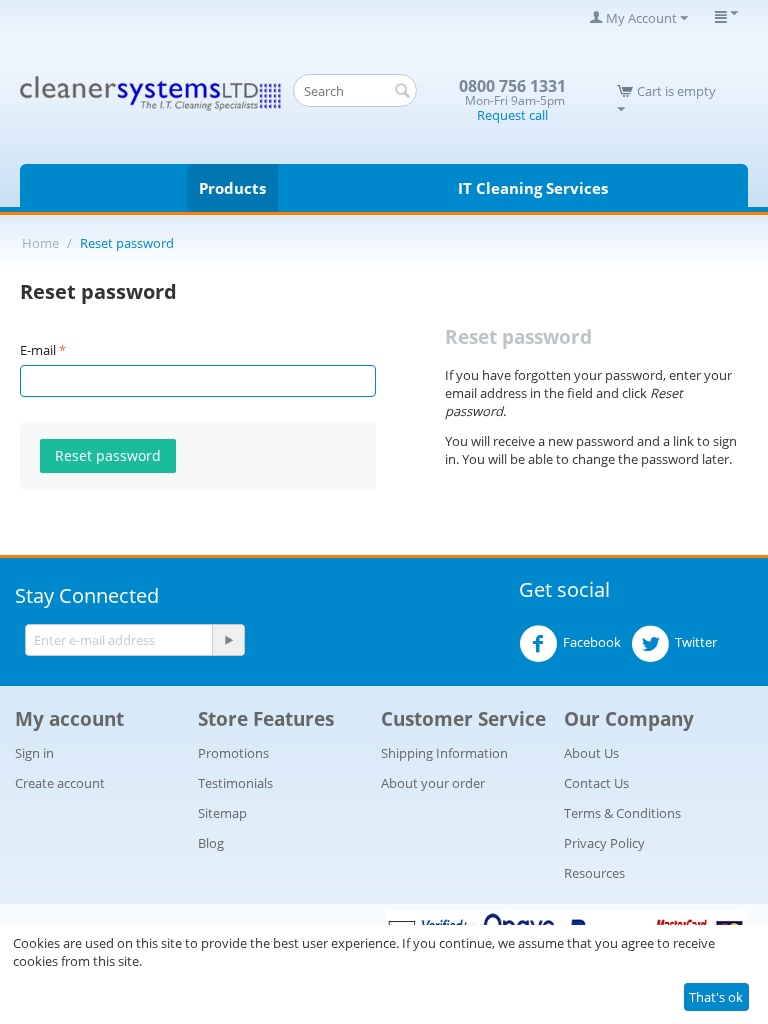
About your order (433, 783)
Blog (211, 843)
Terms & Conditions (622, 813)
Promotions (233, 753)
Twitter (696, 642)
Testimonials (235, 783)
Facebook (592, 642)
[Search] (402, 92)
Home (40, 243)
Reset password (108, 455)
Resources (594, 873)
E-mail (38, 350)
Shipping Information (444, 753)
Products (232, 188)
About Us (591, 753)
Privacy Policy (604, 843)
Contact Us (596, 783)
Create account (60, 783)
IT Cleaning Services (533, 188)
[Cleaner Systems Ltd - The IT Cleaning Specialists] (151, 92)
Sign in (34, 753)
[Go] (228, 640)
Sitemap (222, 813)
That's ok (716, 997)
